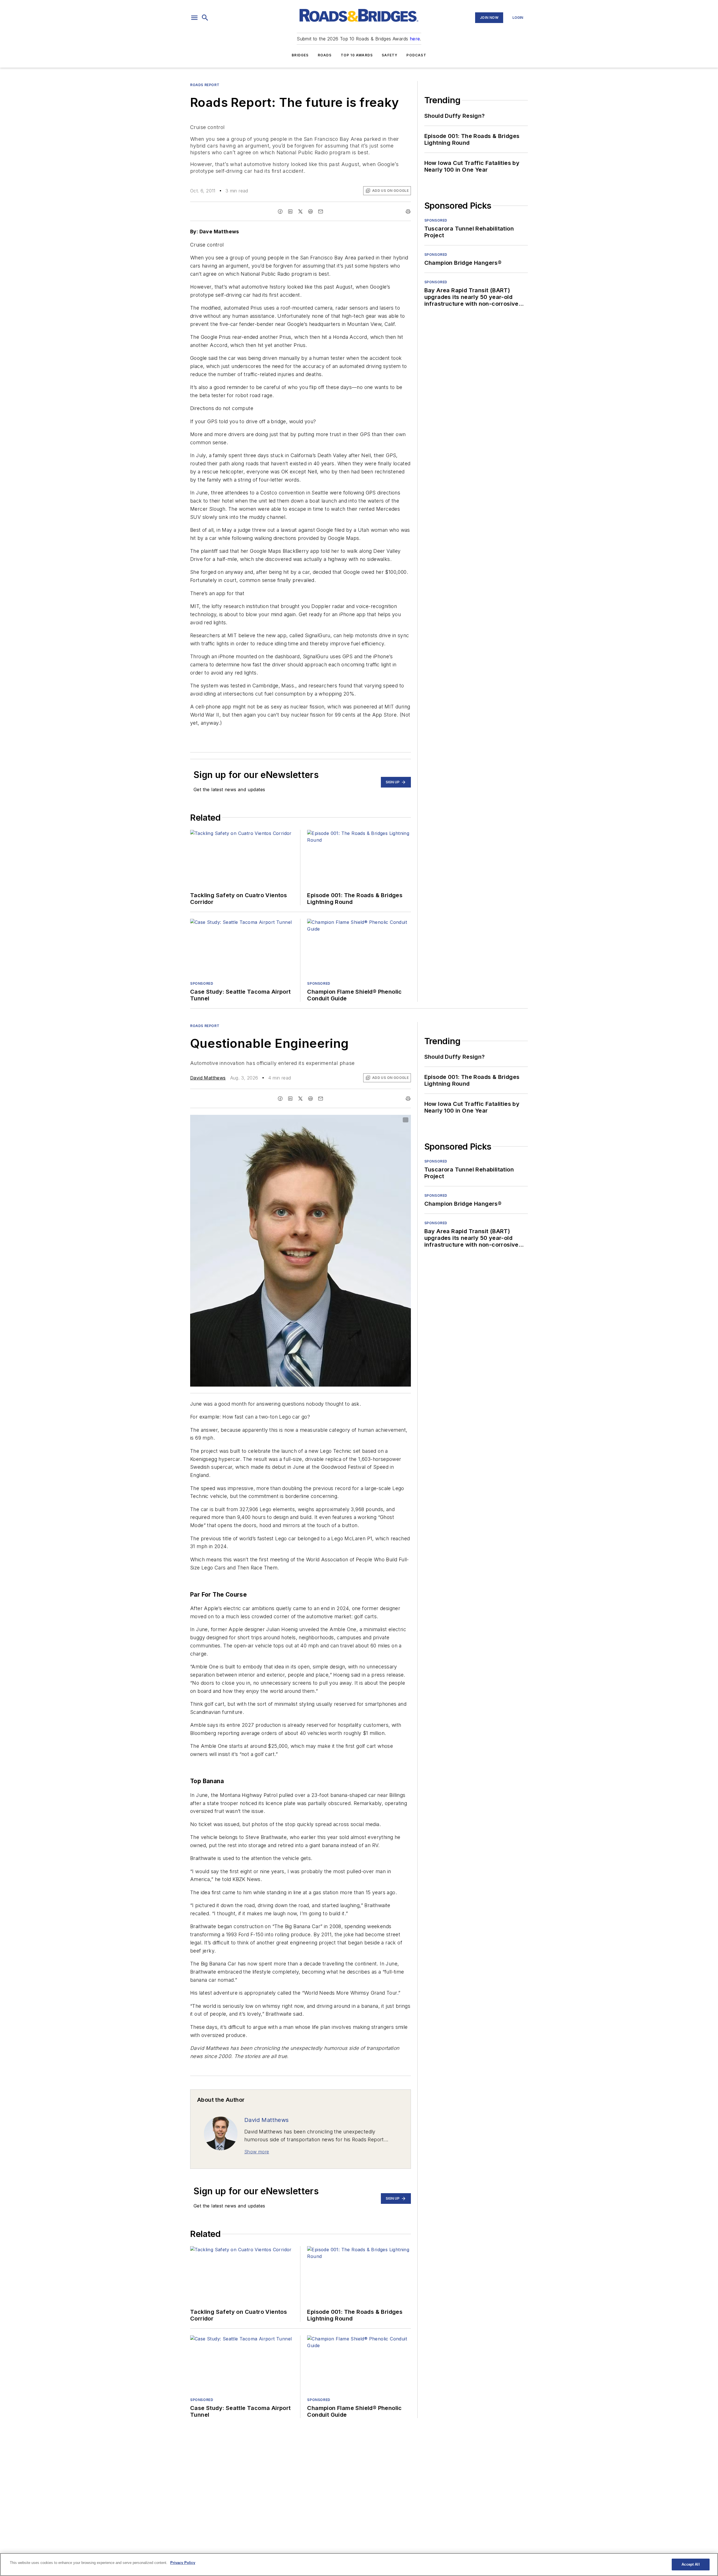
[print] (408, 211)
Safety (390, 55)
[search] (205, 18)
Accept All (691, 2564)
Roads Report (205, 85)
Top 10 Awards (357, 55)
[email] (321, 211)
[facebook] (280, 211)
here (415, 39)
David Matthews (208, 1078)
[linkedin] (290, 211)
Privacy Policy (183, 2563)
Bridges (300, 55)
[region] (359, 2565)
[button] (194, 18)
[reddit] (310, 211)
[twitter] (300, 211)
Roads (325, 55)
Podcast (416, 55)
